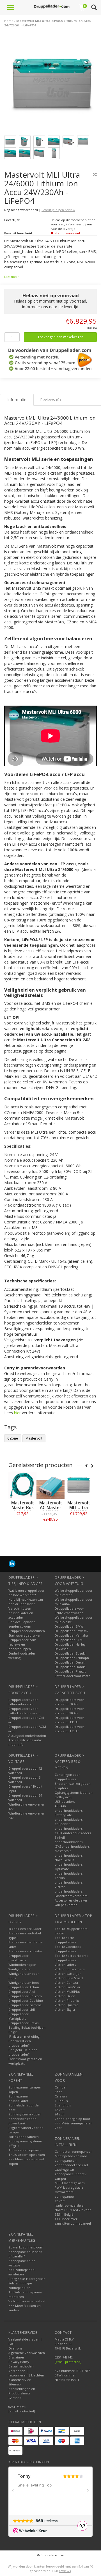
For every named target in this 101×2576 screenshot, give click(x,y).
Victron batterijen (68, 1974)
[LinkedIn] (12, 1563)
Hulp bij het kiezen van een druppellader (26, 1602)
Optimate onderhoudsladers (69, 1871)
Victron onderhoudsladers (69, 1889)
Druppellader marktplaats (19, 1958)
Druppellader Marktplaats (19, 2016)
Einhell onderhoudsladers (69, 1840)
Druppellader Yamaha (71, 1635)
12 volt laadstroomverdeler (70, 2203)
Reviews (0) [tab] (50, 400)
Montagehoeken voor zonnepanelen (71, 2158)
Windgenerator (20, 1969)
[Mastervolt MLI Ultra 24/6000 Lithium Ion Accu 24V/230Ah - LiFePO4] (53, 85)
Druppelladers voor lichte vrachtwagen (69, 1611)
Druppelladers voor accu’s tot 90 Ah (69, 1711)
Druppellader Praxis (23, 2023)
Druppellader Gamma (25, 2005)
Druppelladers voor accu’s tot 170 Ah (69, 1729)
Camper (61, 2087)
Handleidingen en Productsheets (22, 2391)
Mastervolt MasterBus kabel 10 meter (23, 1510)
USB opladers (65, 1801)
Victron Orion (65, 1996)
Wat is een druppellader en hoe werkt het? (27, 1593)
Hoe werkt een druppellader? (20, 2043)
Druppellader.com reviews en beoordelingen (22, 1644)
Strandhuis (63, 2105)
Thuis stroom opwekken (27, 2155)
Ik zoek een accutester (26, 1951)
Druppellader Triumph (72, 1658)
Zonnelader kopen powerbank (22, 2121)
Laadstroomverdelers (71, 1896)
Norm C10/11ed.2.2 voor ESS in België (73, 2212)
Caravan (61, 2096)
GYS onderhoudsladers (72, 1846)
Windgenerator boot (24, 1983)
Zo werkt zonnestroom (26, 2247)
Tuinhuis (61, 2101)
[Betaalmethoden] (15, 2431)
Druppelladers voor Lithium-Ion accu (23, 1702)
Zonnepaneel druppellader (19, 2098)
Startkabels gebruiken (25, 1635)
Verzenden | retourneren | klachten (26, 2373)
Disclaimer (16, 2357)
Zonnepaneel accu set (71, 2165)
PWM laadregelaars (69, 2187)
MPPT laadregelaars (70, 2183)
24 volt (60, 2114)
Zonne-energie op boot (72, 2119)
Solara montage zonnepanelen (20, 2285)
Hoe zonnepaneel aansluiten (22, 2272)
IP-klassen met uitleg (24, 2036)
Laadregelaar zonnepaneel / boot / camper (71, 2174)
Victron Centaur (67, 1983)
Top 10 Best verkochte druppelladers (72, 1958)
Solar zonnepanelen (24, 2137)
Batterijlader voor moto (73, 1676)
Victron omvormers (70, 1969)
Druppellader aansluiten (27, 1631)
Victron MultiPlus (67, 1992)
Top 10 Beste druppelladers (65, 1940)
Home (9, 21)
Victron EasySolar (68, 1987)
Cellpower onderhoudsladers (69, 1826)
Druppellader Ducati (70, 1662)
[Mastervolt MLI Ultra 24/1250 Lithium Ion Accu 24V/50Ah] (79, 1485)
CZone (13, 1438)
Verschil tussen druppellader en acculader (21, 1613)
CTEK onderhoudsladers (73, 1833)
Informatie (23, 1526)
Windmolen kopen (22, 1965)
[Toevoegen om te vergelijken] (95, 174)
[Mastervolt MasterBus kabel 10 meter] (22, 1485)
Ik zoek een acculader (25, 1929)
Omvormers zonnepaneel (65, 2194)
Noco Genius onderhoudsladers (69, 1862)
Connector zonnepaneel (73, 2151)
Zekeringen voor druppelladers (67, 1777)
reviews (65, 2571)
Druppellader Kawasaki (72, 1631)
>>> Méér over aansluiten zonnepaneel (73, 2221)
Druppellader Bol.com (25, 1996)
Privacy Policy (19, 2362)
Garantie (15, 2398)
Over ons (15, 2348)
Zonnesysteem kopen (25, 2114)
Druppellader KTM (69, 1640)
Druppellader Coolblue (26, 2000)
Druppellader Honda (70, 1667)
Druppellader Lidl (22, 2009)
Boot (58, 2092)
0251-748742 (17, 2407)
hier (17, 1413)
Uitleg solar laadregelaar (27, 2279)
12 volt (60, 2110)
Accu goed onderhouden (27, 1736)
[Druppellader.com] (52, 7)
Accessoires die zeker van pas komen (71, 1903)
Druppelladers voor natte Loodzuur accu (24, 1711)
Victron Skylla (65, 2009)
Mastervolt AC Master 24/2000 (51, 1508)
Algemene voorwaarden (27, 2353)
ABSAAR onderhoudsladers (69, 1808)
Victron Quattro (66, 2005)
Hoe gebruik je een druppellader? (23, 2052)
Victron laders (65, 1965)
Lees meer (11, 277)
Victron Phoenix (67, 2000)
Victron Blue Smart (69, 1978)
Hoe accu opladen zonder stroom (22, 1624)
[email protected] (68, 2362)
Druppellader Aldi (22, 1992)
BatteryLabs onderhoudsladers (69, 1817)
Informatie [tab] (17, 400)
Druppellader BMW (69, 1626)
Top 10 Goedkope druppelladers (68, 1949)
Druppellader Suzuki (70, 1653)
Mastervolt (34, 1438)
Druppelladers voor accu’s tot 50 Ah (69, 1702)
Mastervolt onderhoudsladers (69, 1853)
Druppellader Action (24, 1987)
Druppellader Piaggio (71, 1671)
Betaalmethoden (21, 2366)
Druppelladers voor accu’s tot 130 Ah (69, 1720)
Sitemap (15, 2384)
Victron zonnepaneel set (27, 2301)
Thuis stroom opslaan (25, 2150)
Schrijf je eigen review (58, 210)
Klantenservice (20, 2380)
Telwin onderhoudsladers (69, 1880)
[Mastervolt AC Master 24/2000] (50, 1485)
